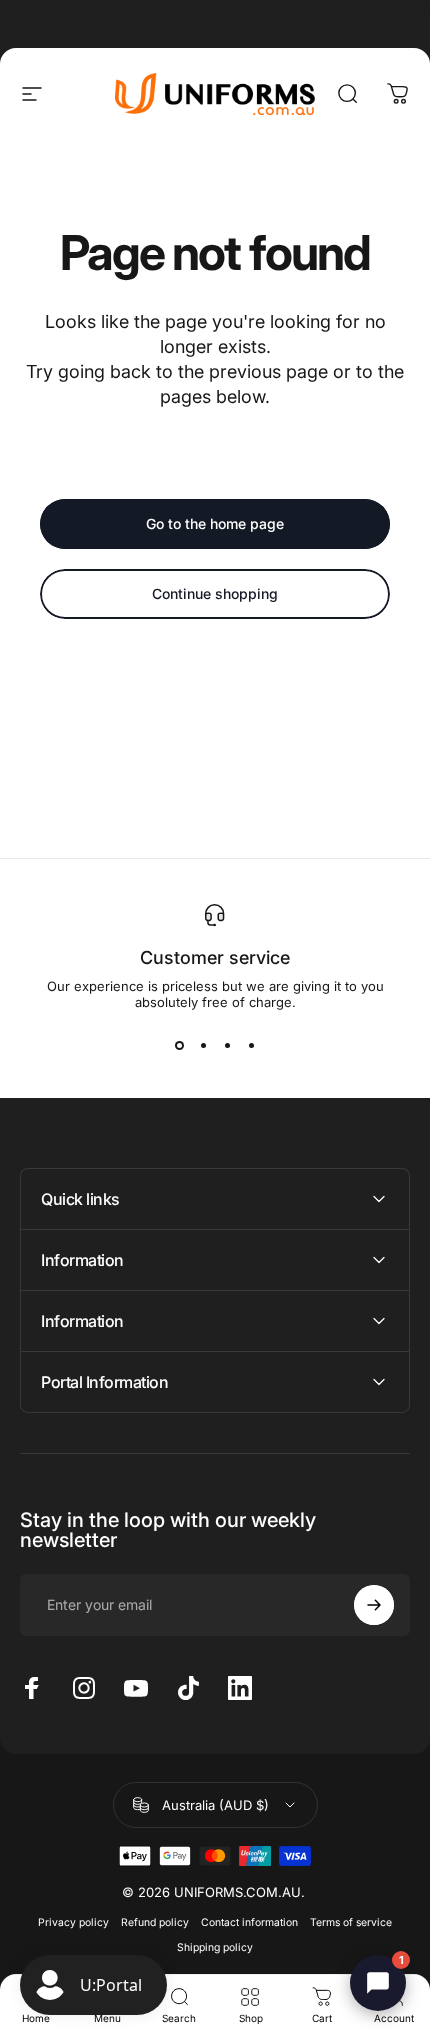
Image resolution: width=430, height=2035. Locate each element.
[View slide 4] (251, 1046)
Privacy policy (73, 1922)
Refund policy (155, 1922)
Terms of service (351, 1922)
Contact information (249, 1922)
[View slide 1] (179, 1046)
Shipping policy (215, 1947)
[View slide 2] (203, 1046)
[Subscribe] (374, 1605)
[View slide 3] (227, 1046)
